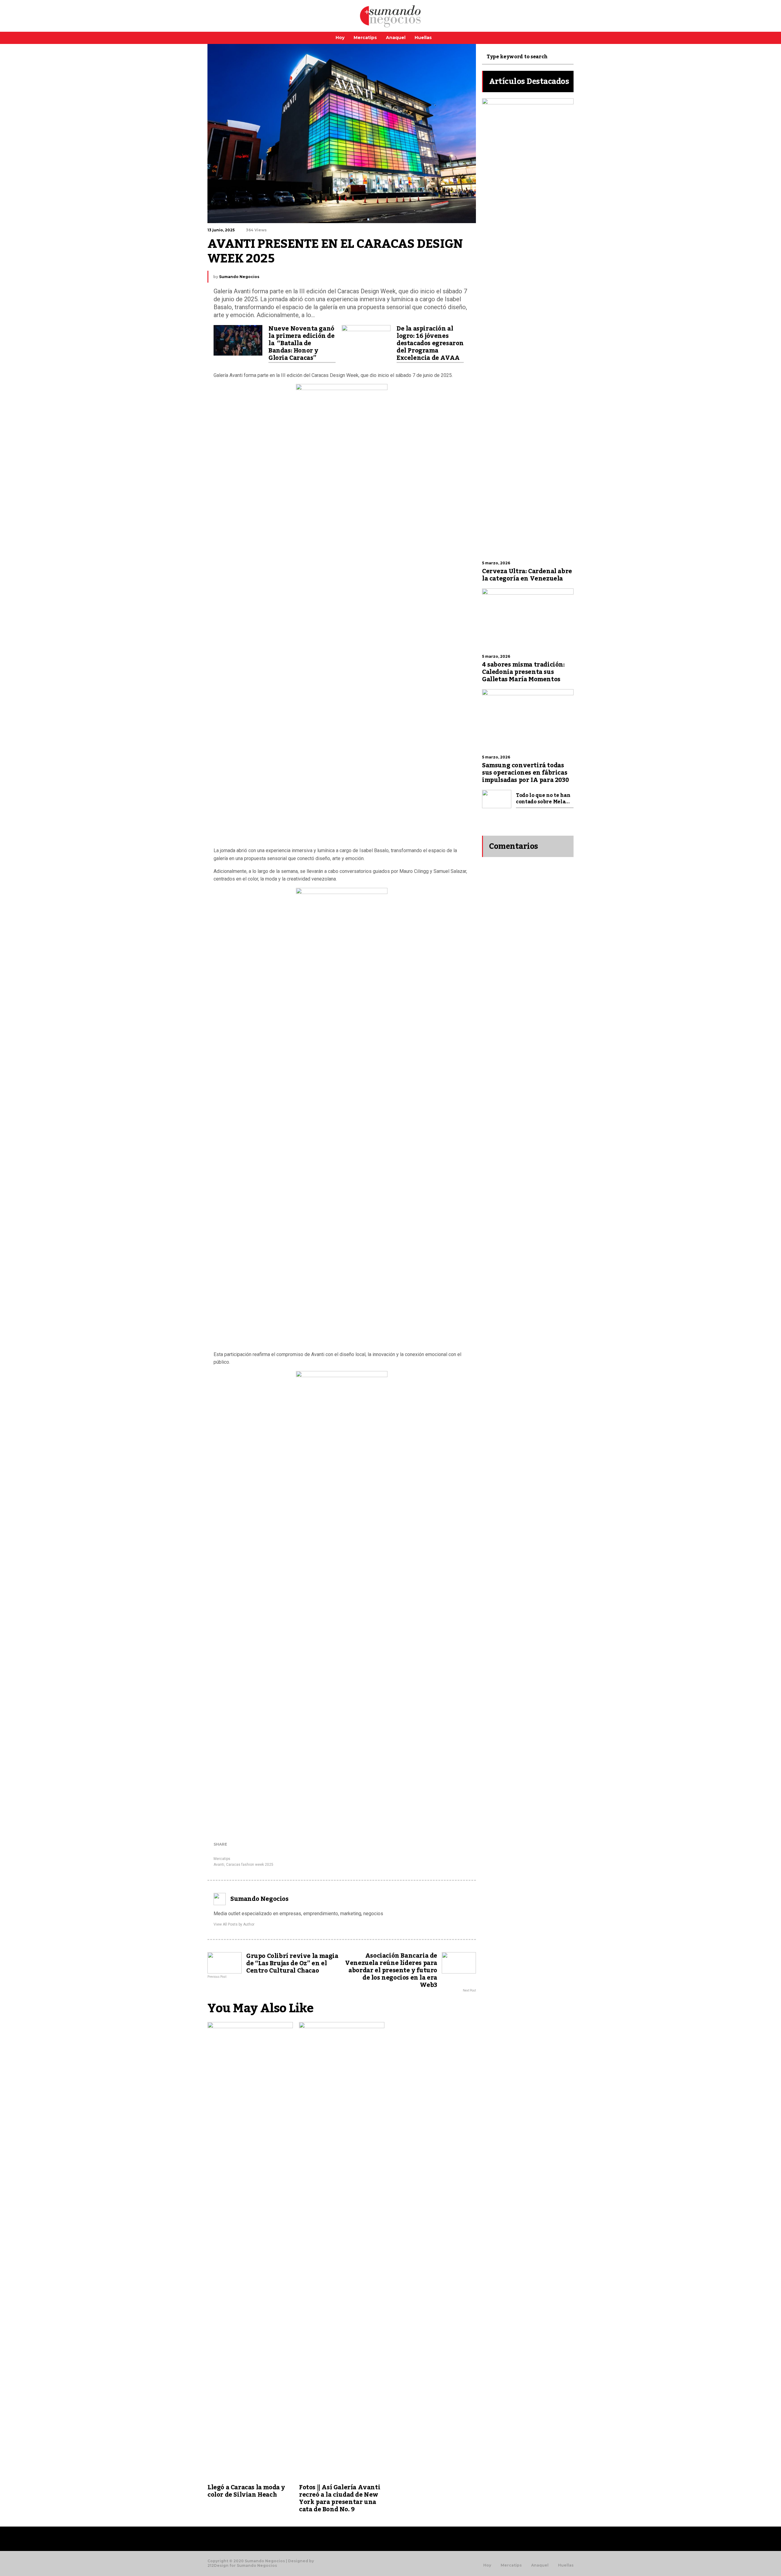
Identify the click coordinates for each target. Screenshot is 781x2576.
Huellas (423, 38)
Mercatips (365, 38)
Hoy (340, 38)
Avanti (219, 1865)
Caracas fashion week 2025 (250, 1865)
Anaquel (396, 38)
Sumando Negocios (239, 277)
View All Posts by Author (234, 1924)
